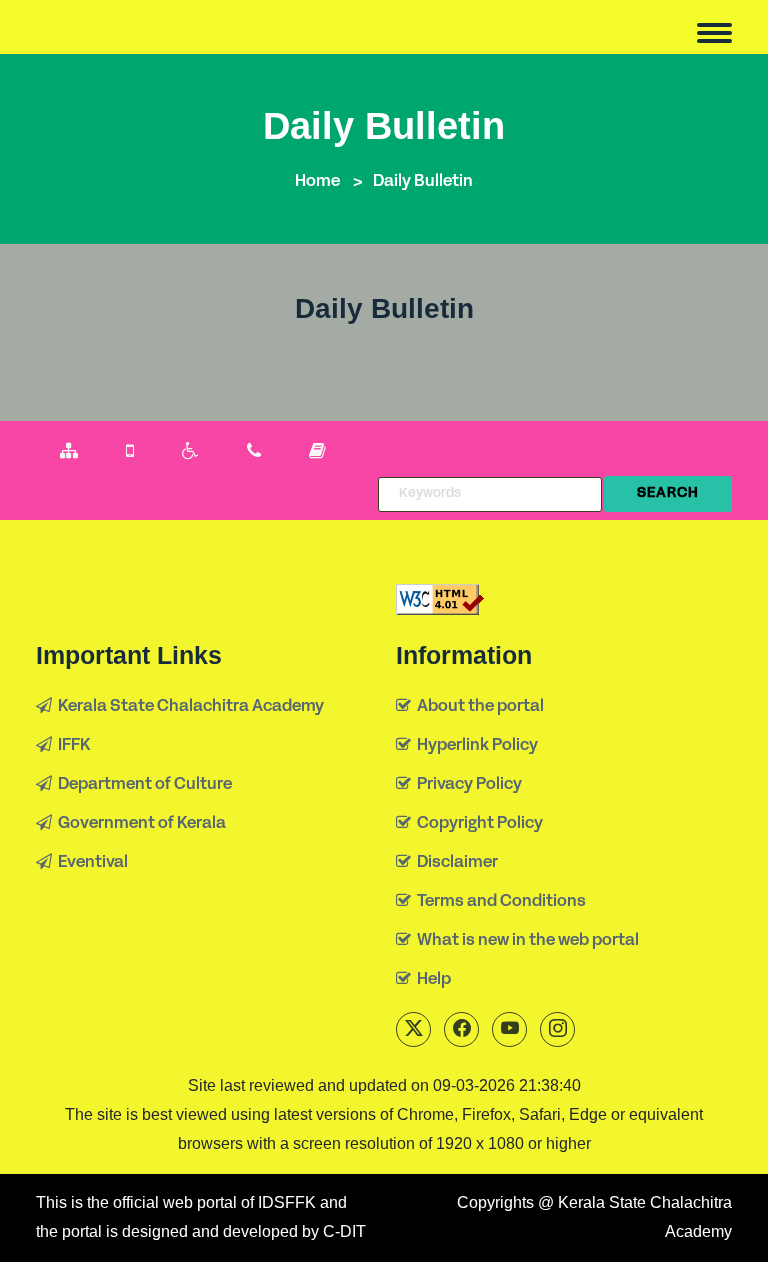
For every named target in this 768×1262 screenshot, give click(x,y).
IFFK (71, 746)
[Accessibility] (190, 452)
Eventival (90, 863)
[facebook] (461, 1029)
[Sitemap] (69, 452)
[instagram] (557, 1029)
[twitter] (413, 1029)
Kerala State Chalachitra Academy (188, 707)
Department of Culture (142, 785)
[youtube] (509, 1029)
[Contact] (254, 452)
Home (317, 182)
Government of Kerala (139, 824)
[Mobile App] (130, 452)
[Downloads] (317, 452)
